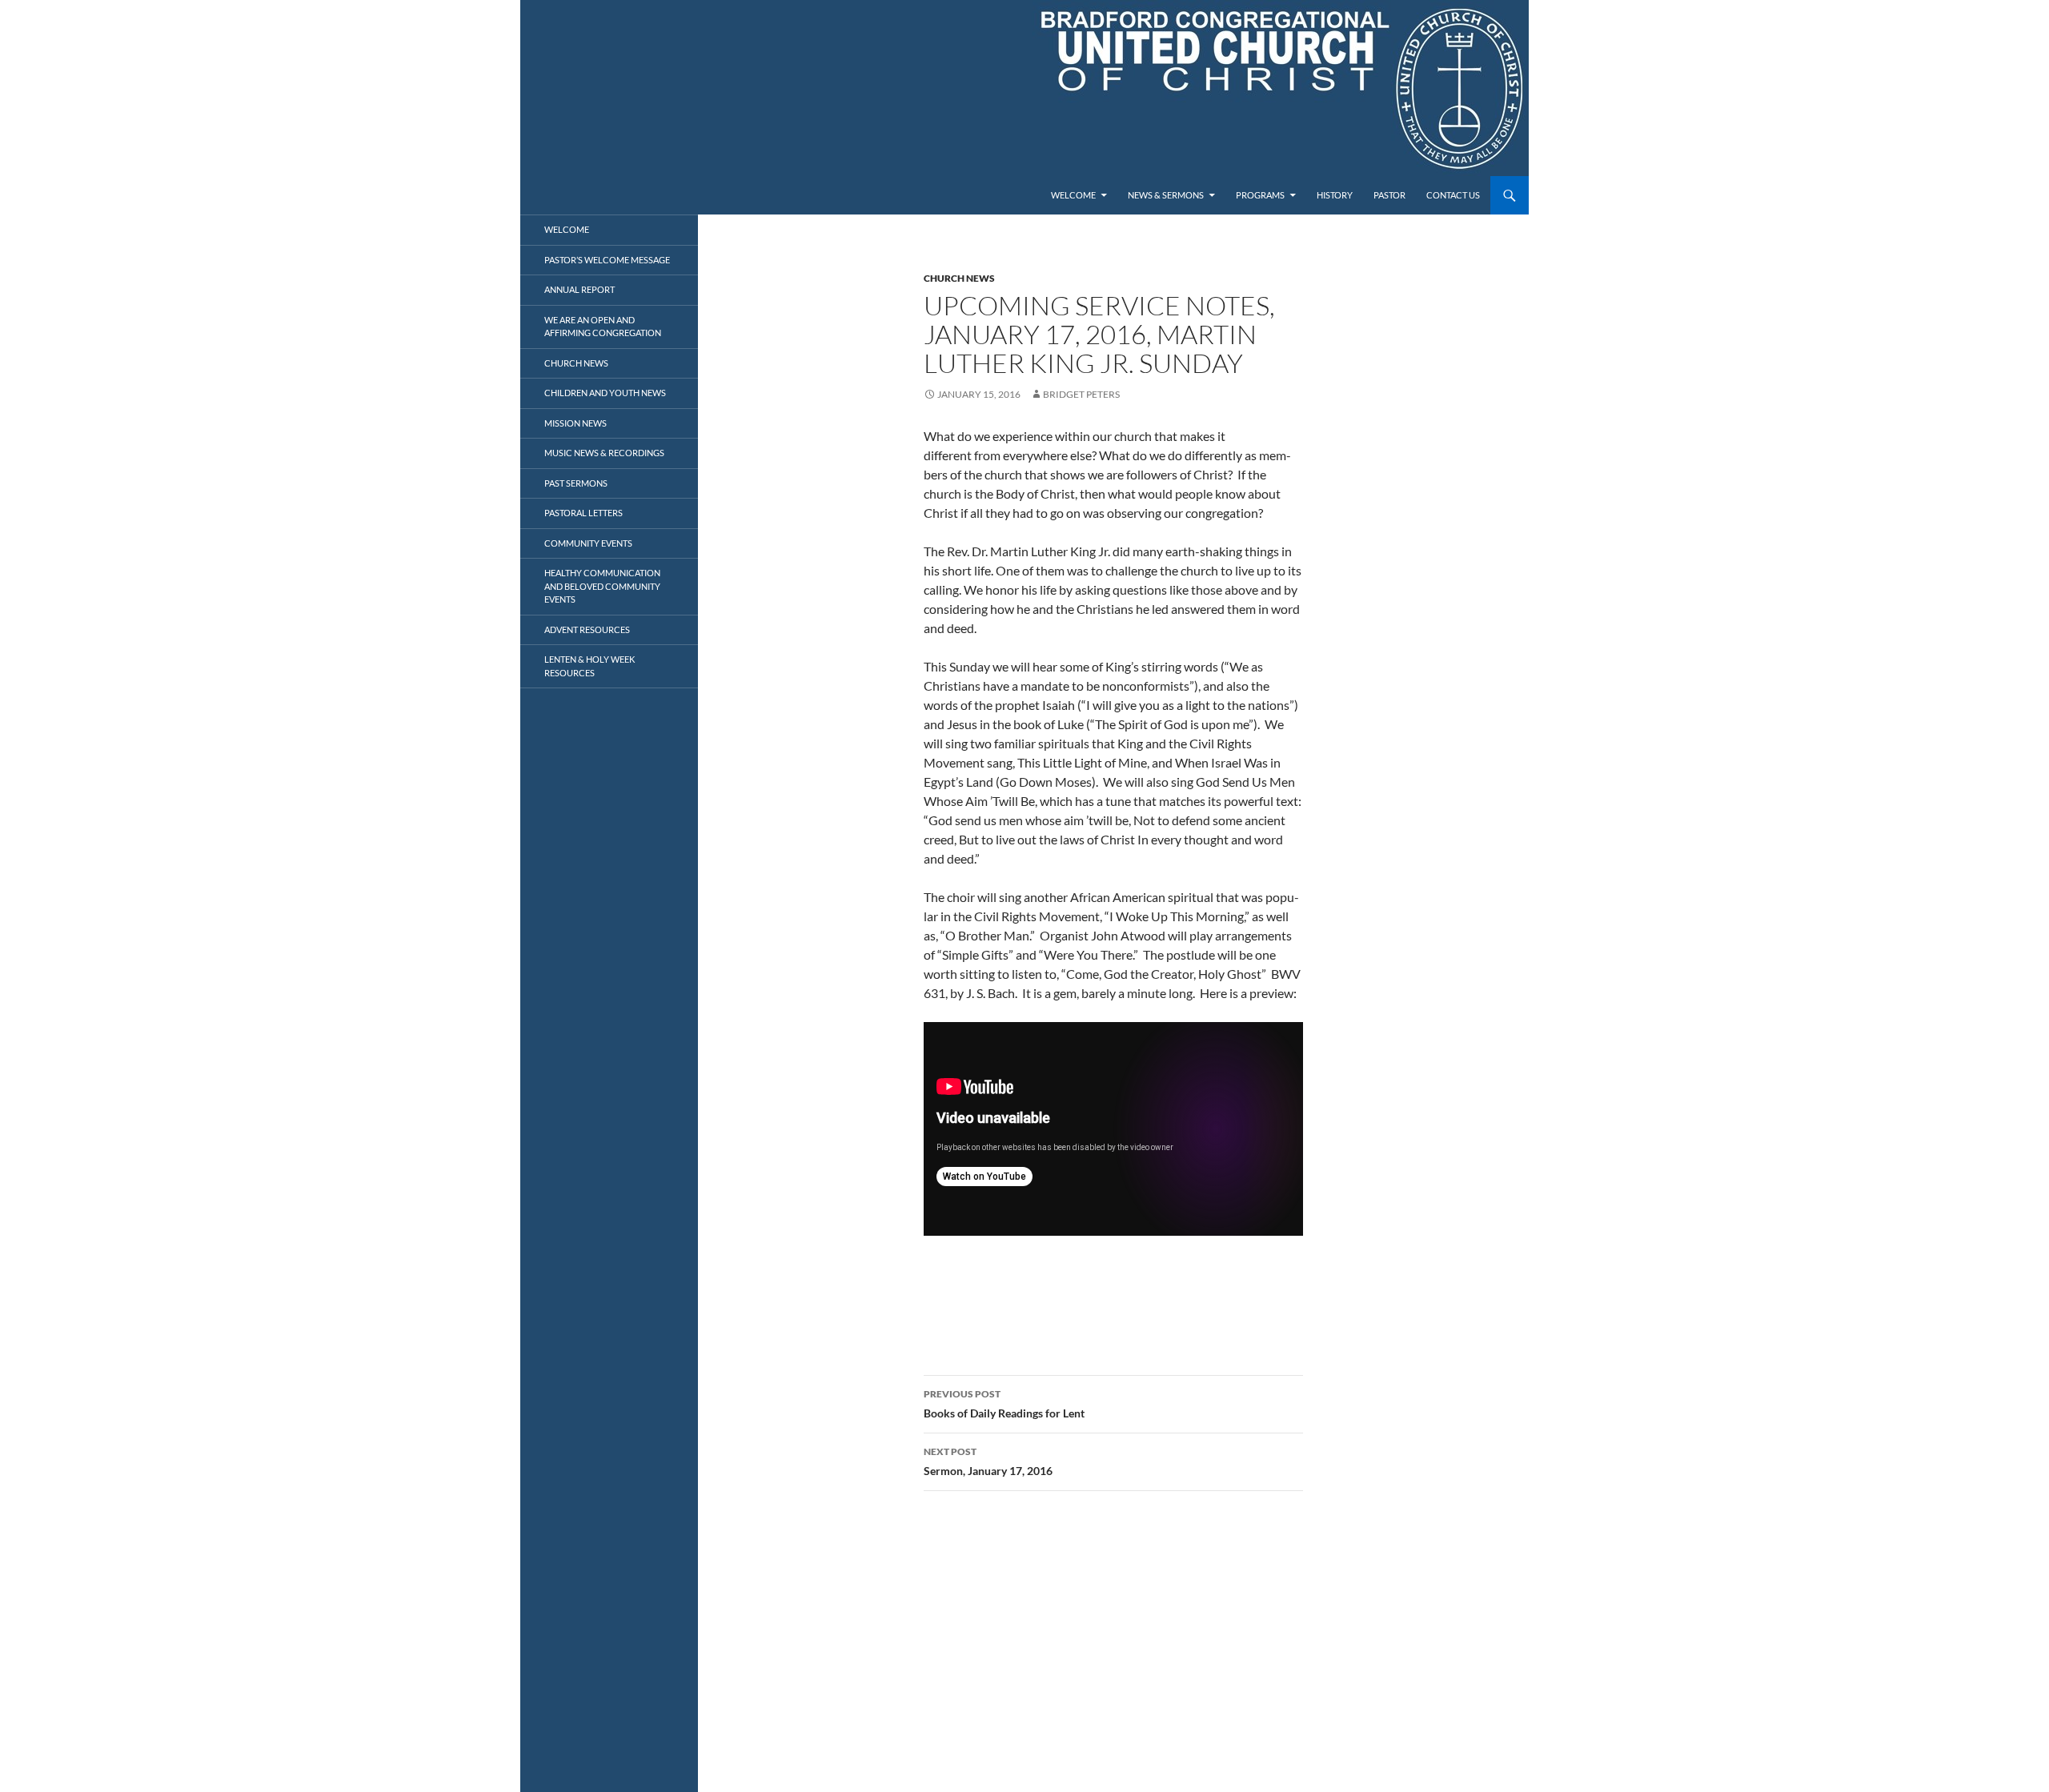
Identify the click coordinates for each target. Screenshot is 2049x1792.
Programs (1260, 195)
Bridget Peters (1081, 394)
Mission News (575, 423)
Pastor (1389, 195)
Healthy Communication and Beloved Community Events (602, 586)
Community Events (588, 543)
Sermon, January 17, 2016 (988, 1461)
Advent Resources (587, 629)
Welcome (1073, 195)
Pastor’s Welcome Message (607, 260)
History (1335, 195)
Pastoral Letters (583, 513)
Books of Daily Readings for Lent (1004, 1404)
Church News (959, 278)
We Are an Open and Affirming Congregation (603, 327)
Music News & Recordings (604, 453)
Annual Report (579, 289)
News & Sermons (1166, 195)
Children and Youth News (605, 393)
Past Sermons (576, 483)
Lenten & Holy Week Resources (589, 666)
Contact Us (1453, 195)
